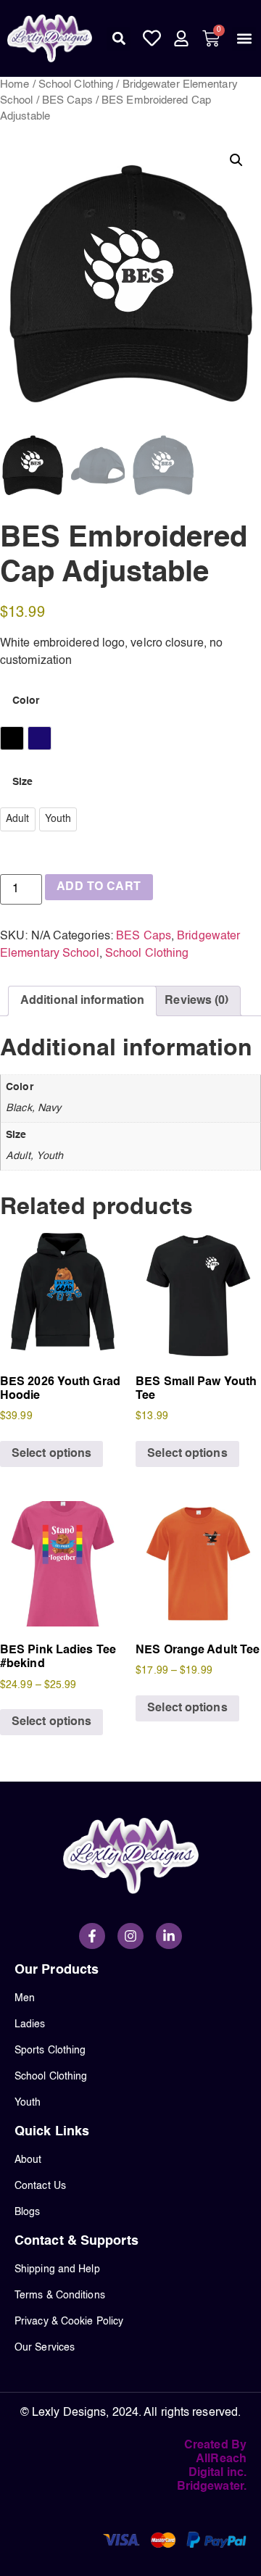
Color (26, 701)
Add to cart (99, 887)
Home (14, 85)
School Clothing (76, 85)
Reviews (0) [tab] (196, 1001)
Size (22, 782)
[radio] (12, 738)
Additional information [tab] (82, 1001)
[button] (119, 39)
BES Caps (67, 101)
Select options (51, 1454)
